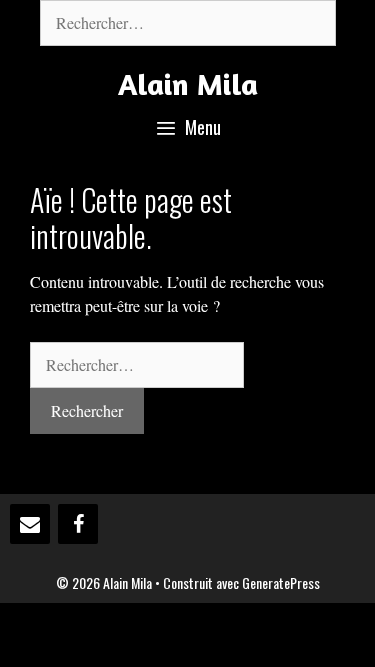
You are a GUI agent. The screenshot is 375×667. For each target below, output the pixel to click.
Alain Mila (188, 84)
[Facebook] (78, 524)
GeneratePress (281, 582)
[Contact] (30, 524)
